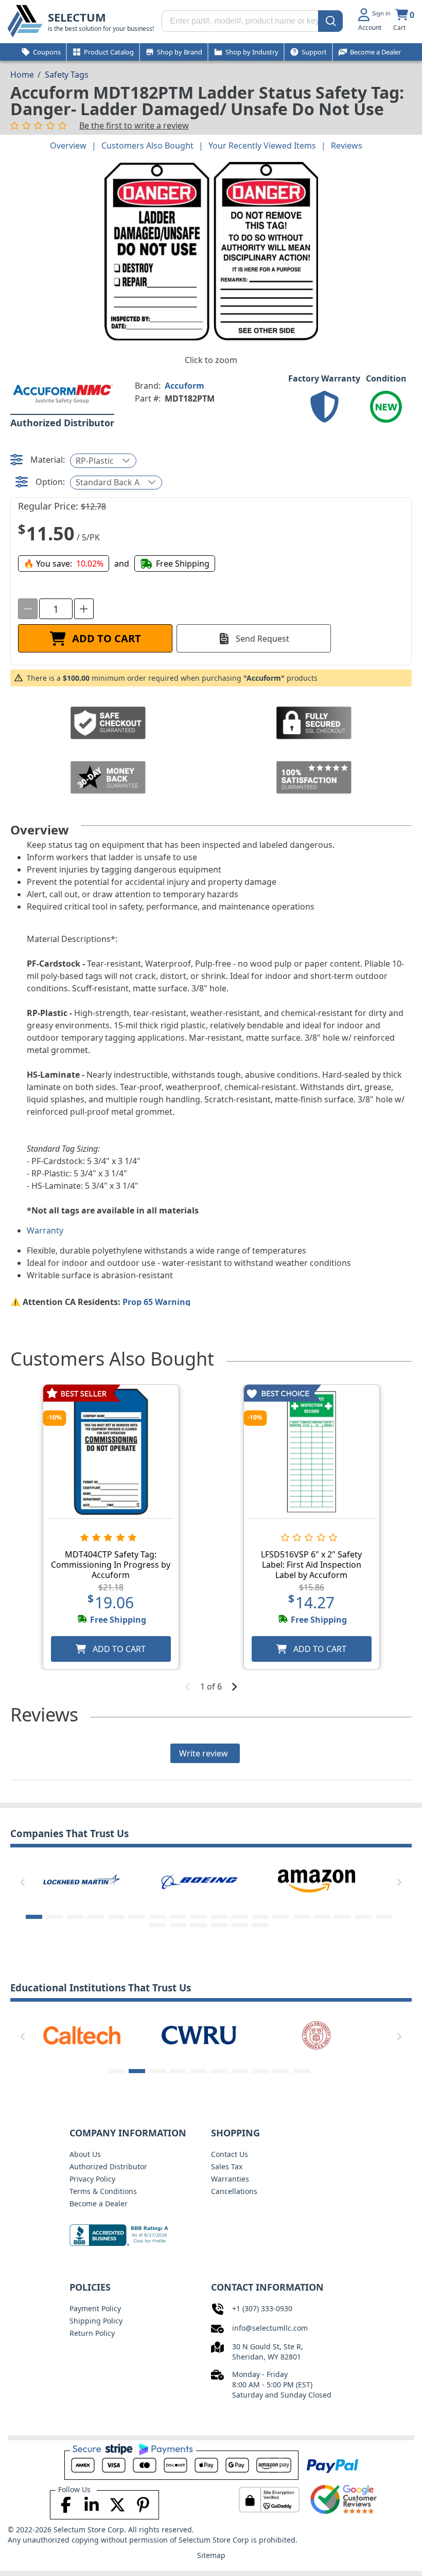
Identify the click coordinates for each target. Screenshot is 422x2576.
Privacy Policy (92, 2179)
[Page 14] (302, 1917)
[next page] (234, 1686)
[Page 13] (281, 1917)
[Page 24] (260, 1925)
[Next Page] (399, 1882)
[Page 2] (55, 1917)
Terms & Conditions (103, 2191)
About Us (85, 2154)
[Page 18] (384, 1917)
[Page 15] (322, 1917)
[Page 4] (96, 1917)
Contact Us (230, 2154)
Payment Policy (95, 2308)
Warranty (45, 1230)
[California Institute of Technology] (82, 2035)
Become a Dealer (99, 2203)
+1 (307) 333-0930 (262, 2308)
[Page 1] (34, 1917)
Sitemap (211, 2555)
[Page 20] (178, 1925)
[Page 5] (116, 1917)
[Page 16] (343, 1917)
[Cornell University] (316, 2035)
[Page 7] (157, 1917)
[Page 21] (199, 1925)
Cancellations (234, 2191)
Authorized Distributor (108, 2166)
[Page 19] (157, 1925)
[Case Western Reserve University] (199, 2035)
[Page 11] (240, 1917)
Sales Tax (227, 2166)
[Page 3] (75, 1917)
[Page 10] (219, 1917)
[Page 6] (137, 1917)
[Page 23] (240, 1925)
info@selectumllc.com (270, 2328)
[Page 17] (363, 1917)
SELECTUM (77, 17)
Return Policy (92, 2333)
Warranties (230, 2179)
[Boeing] (82, 1880)
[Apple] (316, 1880)
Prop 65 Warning (156, 1302)
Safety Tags (66, 75)
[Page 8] (178, 1917)
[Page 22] (219, 1925)
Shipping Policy (96, 2321)
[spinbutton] (56, 609)
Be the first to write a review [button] (134, 125)
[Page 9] (199, 1917)
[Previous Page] (23, 1882)
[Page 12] (260, 1917)
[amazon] (199, 1880)
